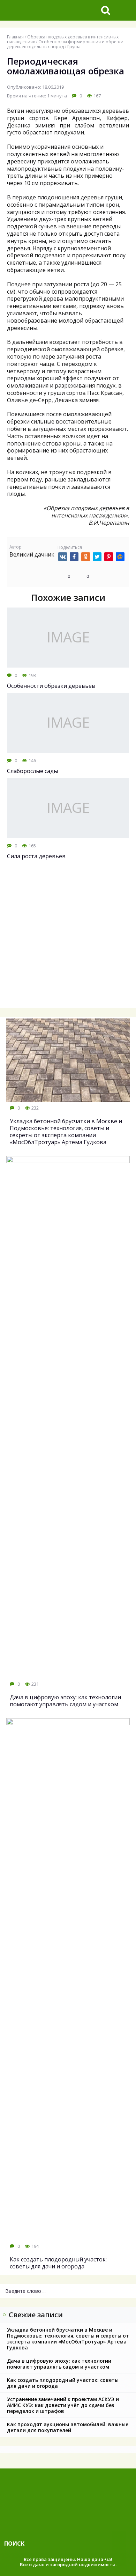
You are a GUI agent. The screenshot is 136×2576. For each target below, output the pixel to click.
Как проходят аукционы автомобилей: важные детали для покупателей (68, 2427)
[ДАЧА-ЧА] (49, 10)
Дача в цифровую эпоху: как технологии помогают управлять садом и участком (59, 2364)
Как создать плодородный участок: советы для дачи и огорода (63, 2383)
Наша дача (90, 2559)
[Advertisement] (68, 938)
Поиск (14, 2544)
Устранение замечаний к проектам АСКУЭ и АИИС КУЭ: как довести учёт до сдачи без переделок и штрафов (63, 2405)
